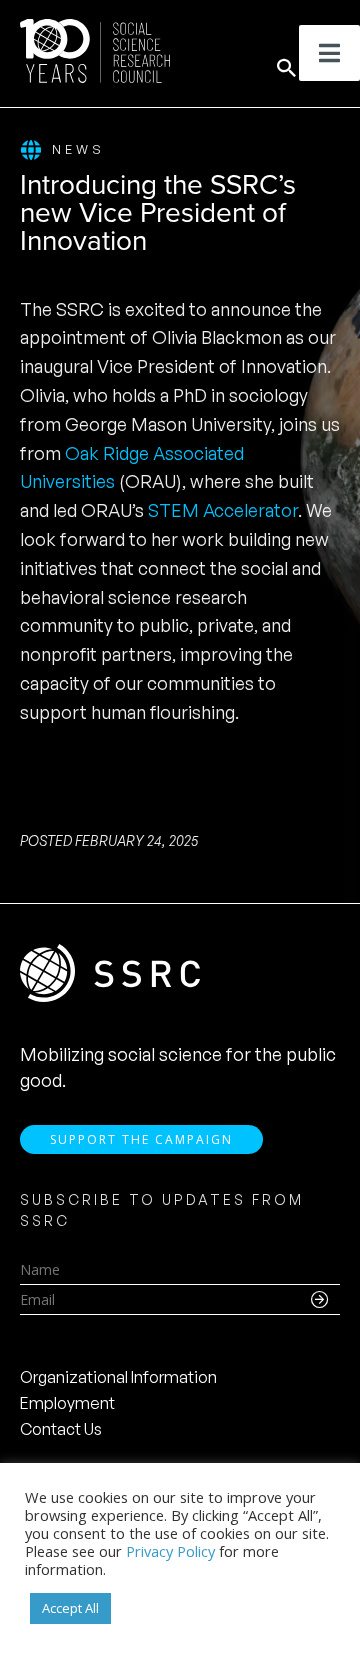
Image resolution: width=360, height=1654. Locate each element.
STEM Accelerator (223, 510)
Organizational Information (118, 1377)
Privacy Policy (170, 1551)
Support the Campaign (141, 1139)
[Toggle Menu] (329, 53)
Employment (67, 1403)
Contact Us (61, 1429)
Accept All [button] (70, 1608)
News (78, 149)
